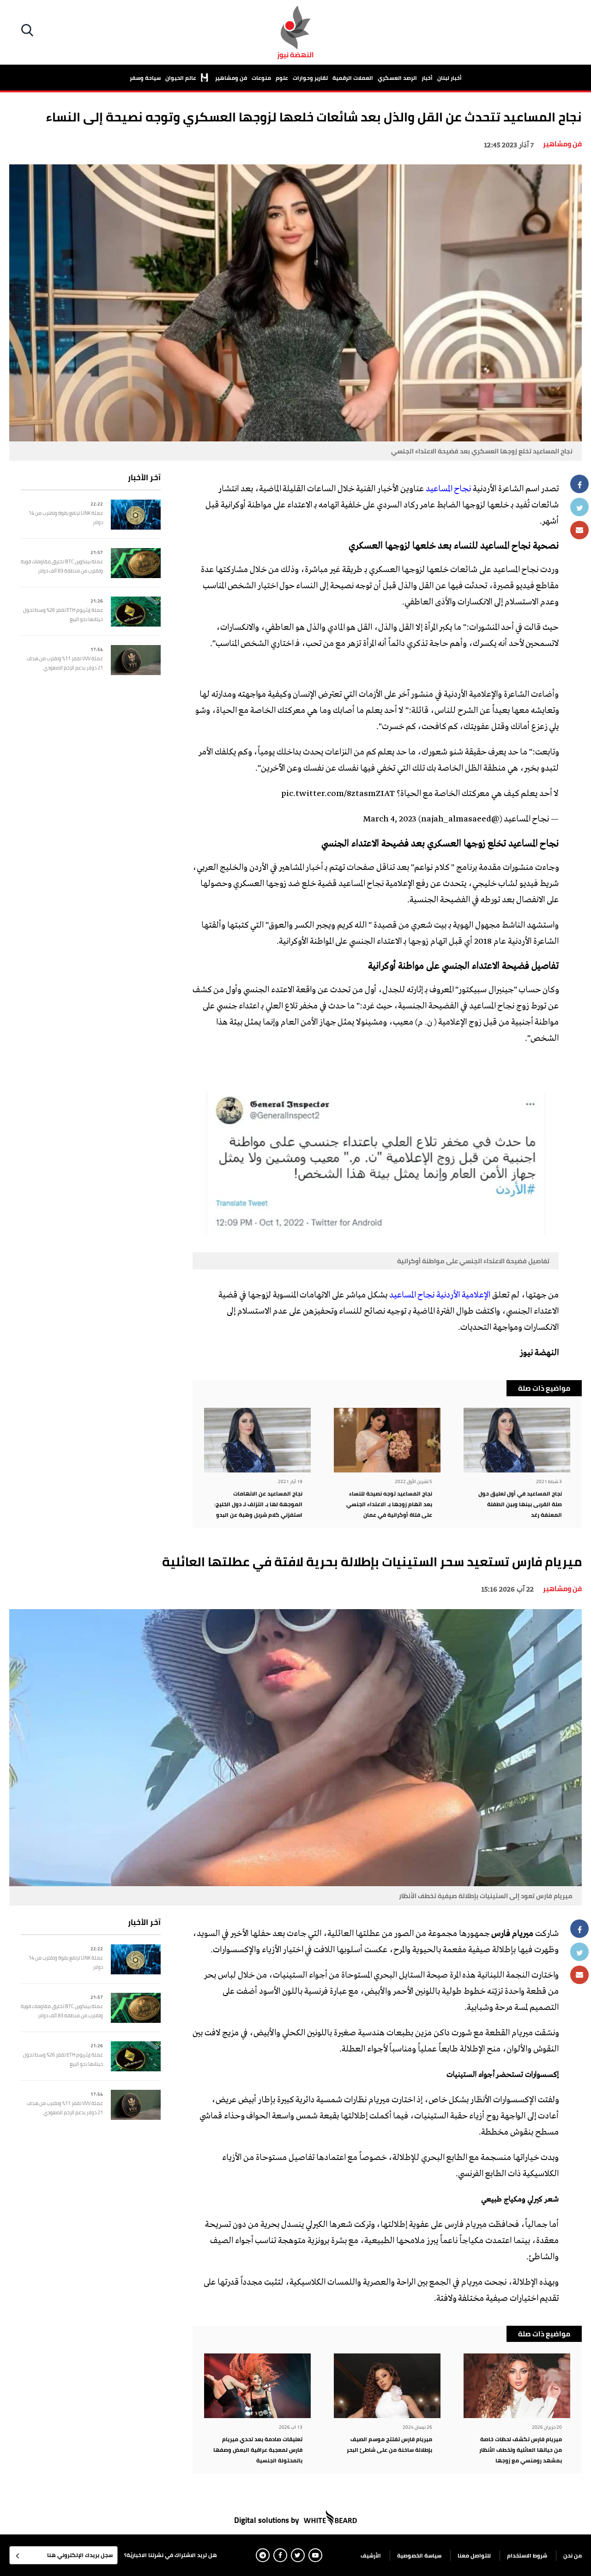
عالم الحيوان (181, 78)
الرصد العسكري (397, 78)
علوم (282, 78)
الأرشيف (371, 2555)
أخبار (427, 78)
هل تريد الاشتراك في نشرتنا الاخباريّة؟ (171, 2555)
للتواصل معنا (474, 2555)
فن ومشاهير (231, 78)
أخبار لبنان (449, 78)
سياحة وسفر (145, 78)
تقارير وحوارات (310, 78)
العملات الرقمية (353, 78)
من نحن (573, 2555)
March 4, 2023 (390, 820)
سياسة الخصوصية (419, 2555)
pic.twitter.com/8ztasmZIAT (338, 794)
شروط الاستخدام (527, 2555)
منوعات (261, 78)
